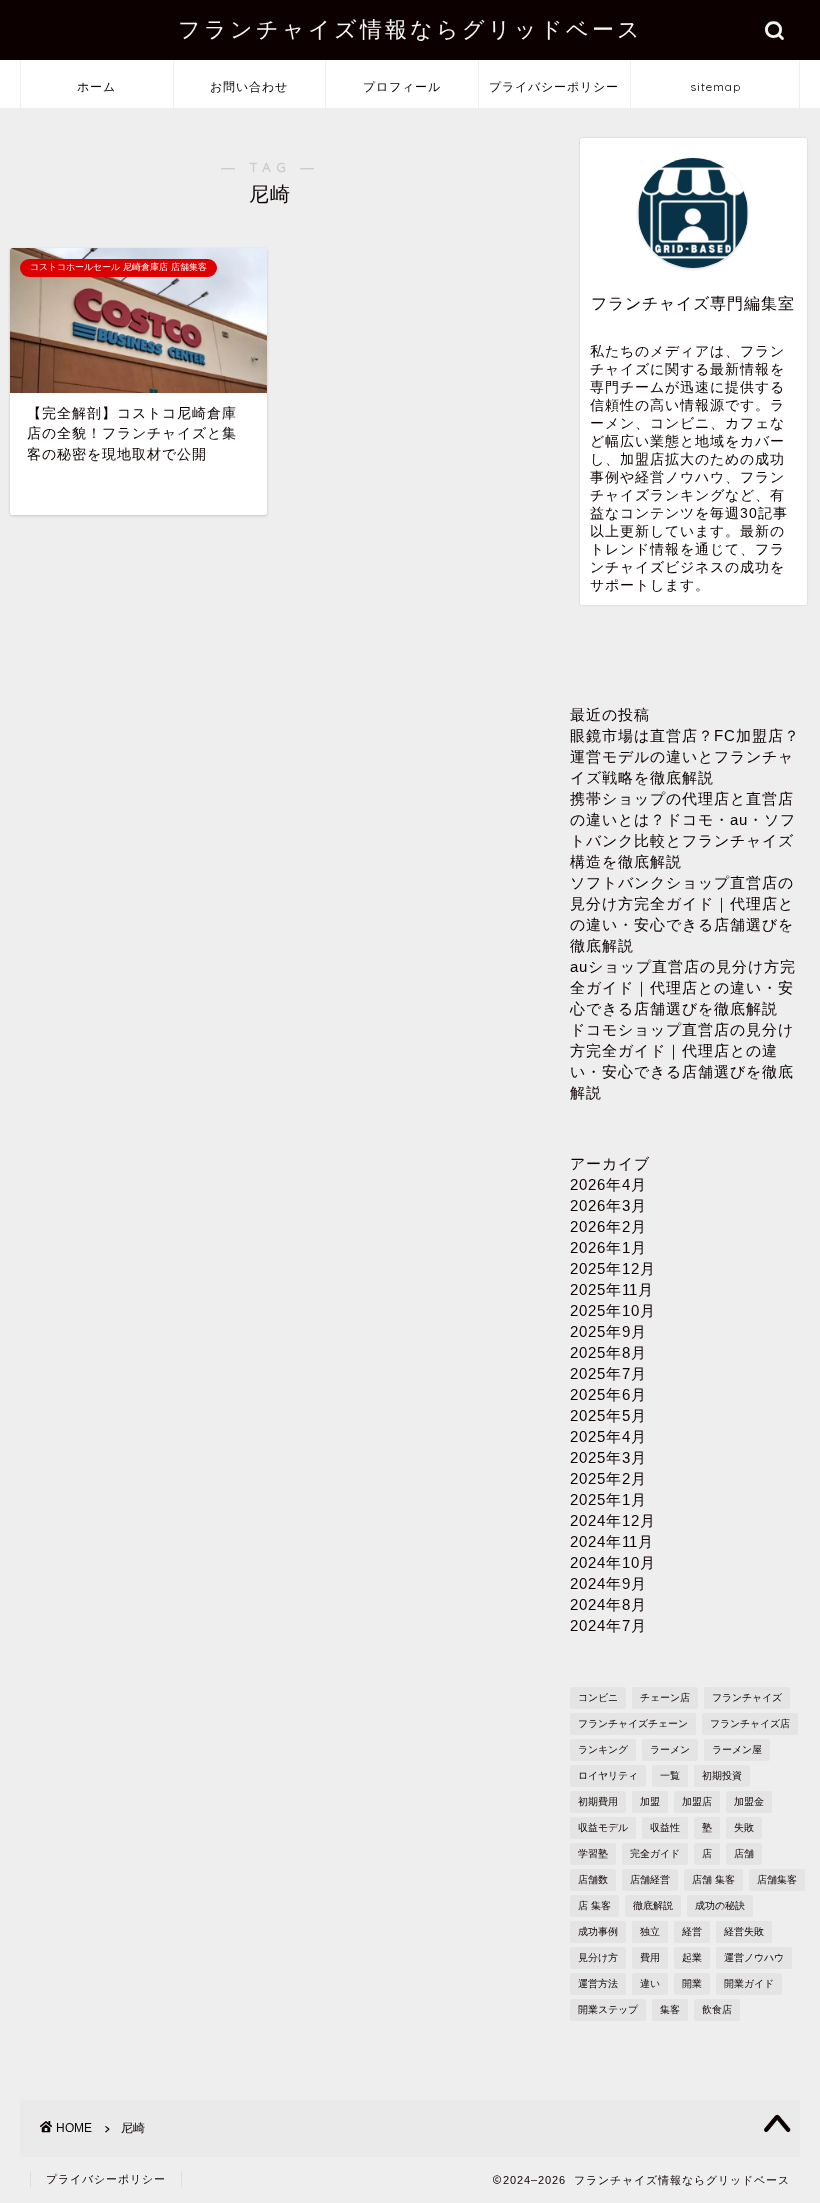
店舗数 (593, 1879)
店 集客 (594, 1905)
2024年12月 (613, 1520)
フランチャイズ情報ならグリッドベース (410, 28)
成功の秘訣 (720, 1905)
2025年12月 (613, 1268)
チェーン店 (665, 1697)
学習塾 (593, 1853)
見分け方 (598, 1957)
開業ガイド (749, 1983)
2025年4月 (608, 1436)
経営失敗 (744, 1931)
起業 (692, 1957)
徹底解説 (653, 1905)
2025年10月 (613, 1310)
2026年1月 (608, 1247)
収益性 (665, 1827)
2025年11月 (612, 1289)
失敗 (744, 1827)
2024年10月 (613, 1562)
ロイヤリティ (608, 1775)
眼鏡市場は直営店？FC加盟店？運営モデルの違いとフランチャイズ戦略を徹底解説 (685, 756)
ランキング (603, 1749)
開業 (692, 1983)
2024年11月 (612, 1541)
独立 (650, 1931)
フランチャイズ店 (750, 1723)
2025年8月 (608, 1352)
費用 (650, 1957)
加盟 (650, 1801)
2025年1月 (608, 1499)
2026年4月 (608, 1184)
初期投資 (722, 1775)
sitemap (715, 86)
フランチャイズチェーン (633, 1723)
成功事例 (598, 1931)
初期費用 (598, 1801)
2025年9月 (608, 1331)
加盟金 (749, 1801)
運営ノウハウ (754, 1957)
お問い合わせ (249, 86)
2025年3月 (608, 1457)
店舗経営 (650, 1879)
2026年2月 (608, 1226)
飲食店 (717, 2009)
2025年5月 (608, 1415)
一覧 (670, 1775)
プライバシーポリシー (554, 86)
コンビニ (598, 1697)
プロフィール (402, 86)
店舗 (744, 1853)
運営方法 (598, 1983)
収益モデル (603, 1827)
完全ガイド (655, 1853)
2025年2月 (608, 1478)
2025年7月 (608, 1373)
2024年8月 (608, 1604)
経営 (692, 1931)
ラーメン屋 (737, 1749)
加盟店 (697, 1801)
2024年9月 (608, 1583)
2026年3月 (608, 1205)
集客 (670, 2009)
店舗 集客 (713, 1879)
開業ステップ (608, 2009)
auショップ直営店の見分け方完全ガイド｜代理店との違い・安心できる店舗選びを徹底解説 (683, 987)
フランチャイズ (747, 1697)
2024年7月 (608, 1625)
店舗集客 (777, 1879)
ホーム (96, 86)
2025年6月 (608, 1394)
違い (650, 1983)
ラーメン (670, 1749)
